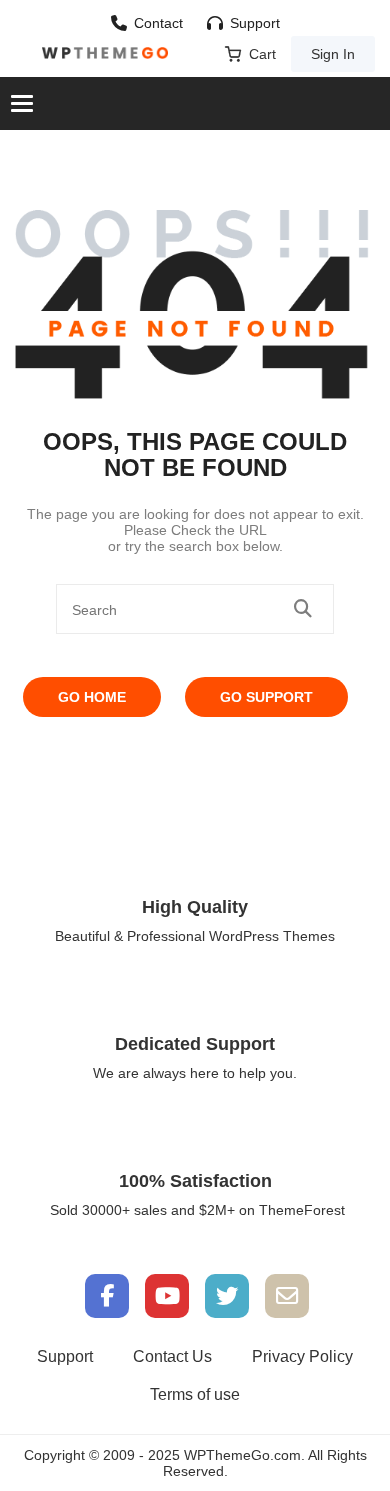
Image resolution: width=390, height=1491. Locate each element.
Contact (158, 23)
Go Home (92, 697)
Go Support (266, 697)
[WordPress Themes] (105, 53)
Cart (262, 54)
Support (255, 23)
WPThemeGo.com (242, 1455)
